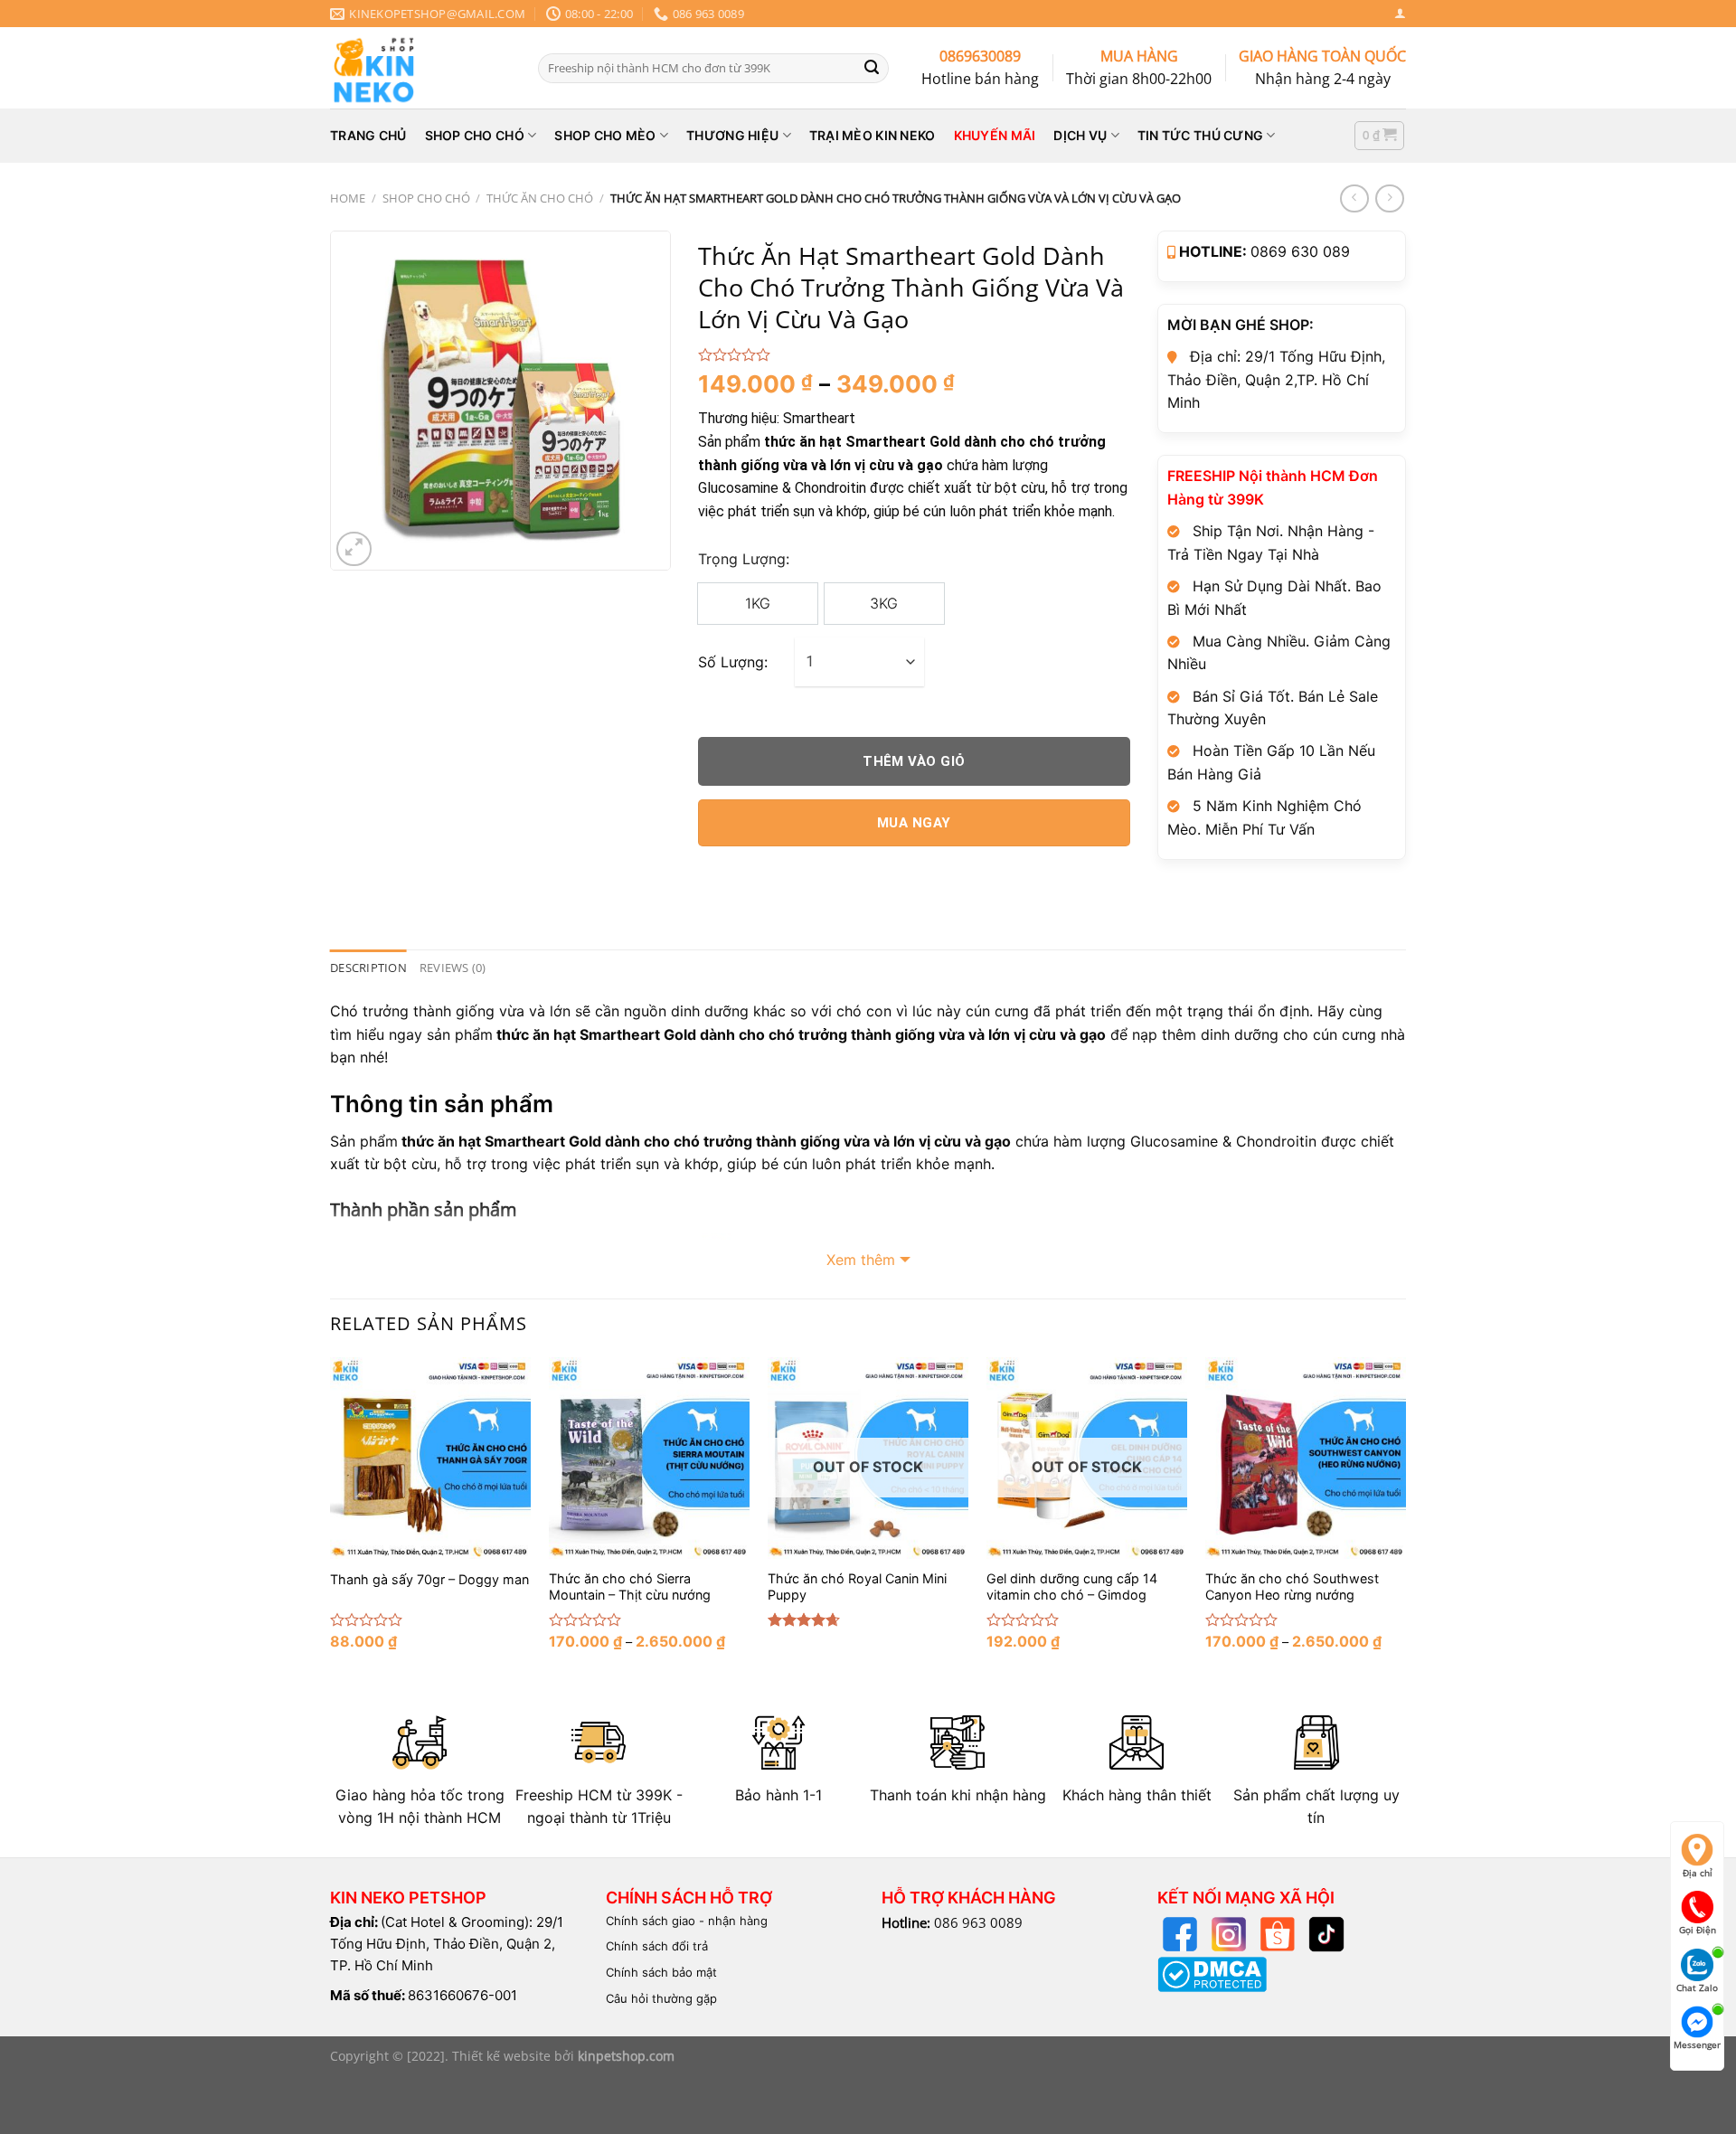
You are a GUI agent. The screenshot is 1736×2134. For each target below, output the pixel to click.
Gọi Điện (1698, 1930)
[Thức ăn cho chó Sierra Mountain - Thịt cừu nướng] (649, 1458)
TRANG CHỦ (368, 135)
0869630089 (980, 56)
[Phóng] (354, 549)
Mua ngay (914, 823)
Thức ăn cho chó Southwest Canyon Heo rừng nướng (1292, 1587)
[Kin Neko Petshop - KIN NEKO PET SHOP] (420, 68)
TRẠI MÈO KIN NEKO (873, 135)
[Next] (1405, 1519)
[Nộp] (872, 68)
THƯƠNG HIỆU (732, 135)
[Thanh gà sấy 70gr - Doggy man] (430, 1458)
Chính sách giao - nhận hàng (687, 1921)
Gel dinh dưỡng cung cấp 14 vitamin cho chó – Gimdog (1072, 1587)
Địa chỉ (1698, 1873)
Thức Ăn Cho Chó (540, 198)
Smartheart (819, 418)
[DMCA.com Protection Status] (1212, 1973)
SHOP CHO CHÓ (475, 135)
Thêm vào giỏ (914, 761)
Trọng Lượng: (744, 559)
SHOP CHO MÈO (605, 135)
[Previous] (331, 1519)
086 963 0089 (978, 1922)
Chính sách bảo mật (661, 1972)
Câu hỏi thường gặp (661, 1998)
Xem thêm (861, 1260)
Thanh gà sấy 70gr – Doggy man (429, 1579)
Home (348, 198)
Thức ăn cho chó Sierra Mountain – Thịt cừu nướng (630, 1587)
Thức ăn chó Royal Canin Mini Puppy (857, 1587)
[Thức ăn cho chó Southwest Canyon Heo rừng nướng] (1306, 1458)
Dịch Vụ (1080, 135)
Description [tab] (368, 968)
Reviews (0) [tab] (453, 968)
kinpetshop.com (626, 2056)
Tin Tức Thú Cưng (1200, 135)
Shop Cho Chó (426, 198)
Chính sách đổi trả (657, 1946)
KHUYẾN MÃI (995, 135)
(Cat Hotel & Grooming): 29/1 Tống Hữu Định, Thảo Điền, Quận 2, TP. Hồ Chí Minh (447, 1944)
